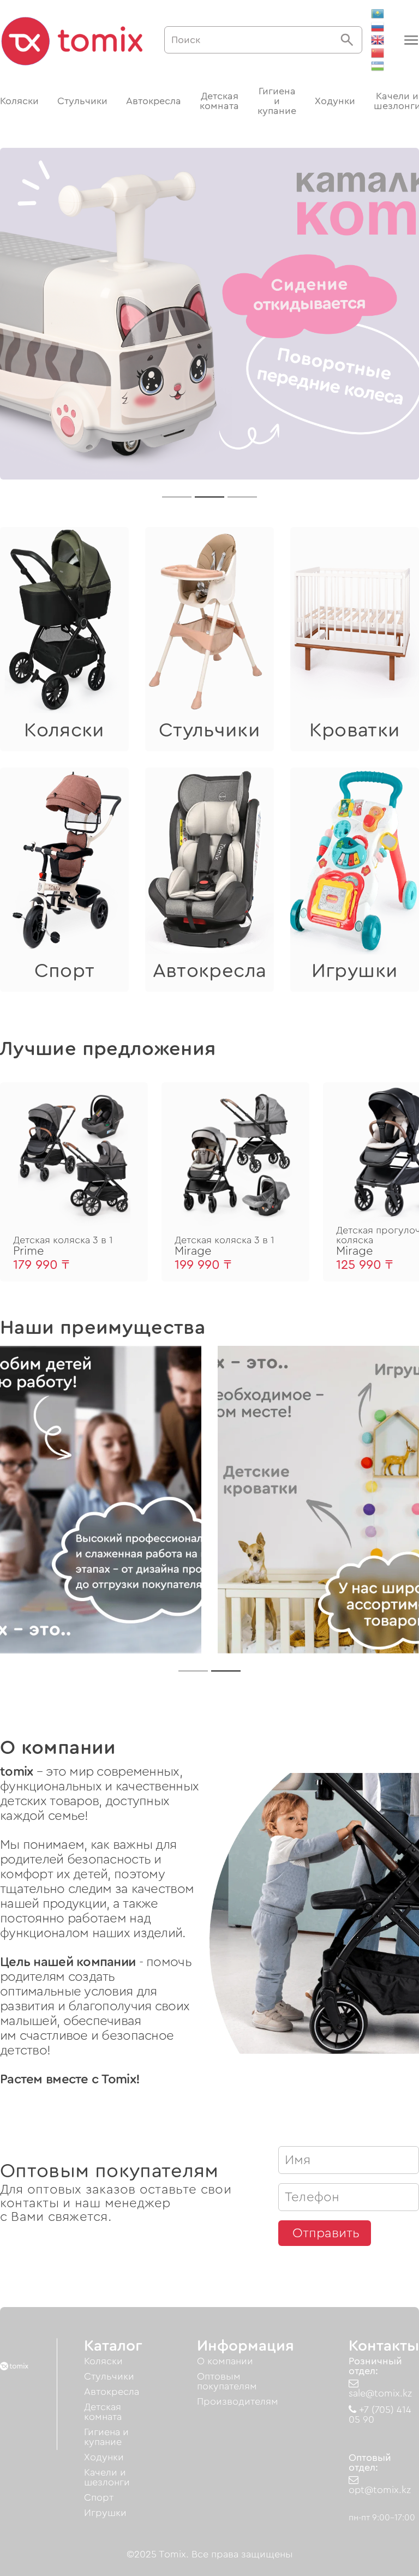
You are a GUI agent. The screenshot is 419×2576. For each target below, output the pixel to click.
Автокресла (154, 101)
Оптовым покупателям (227, 2381)
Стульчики (82, 101)
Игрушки (105, 2513)
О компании (225, 2361)
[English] (378, 40)
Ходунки (335, 101)
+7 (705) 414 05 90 (380, 2415)
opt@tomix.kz (380, 2490)
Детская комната (219, 101)
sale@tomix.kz (380, 2393)
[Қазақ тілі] (378, 14)
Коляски (19, 101)
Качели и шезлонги (107, 2477)
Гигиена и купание (277, 101)
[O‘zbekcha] (378, 66)
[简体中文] (378, 53)
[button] (410, 40)
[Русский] (378, 27)
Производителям (238, 2401)
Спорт (99, 2497)
